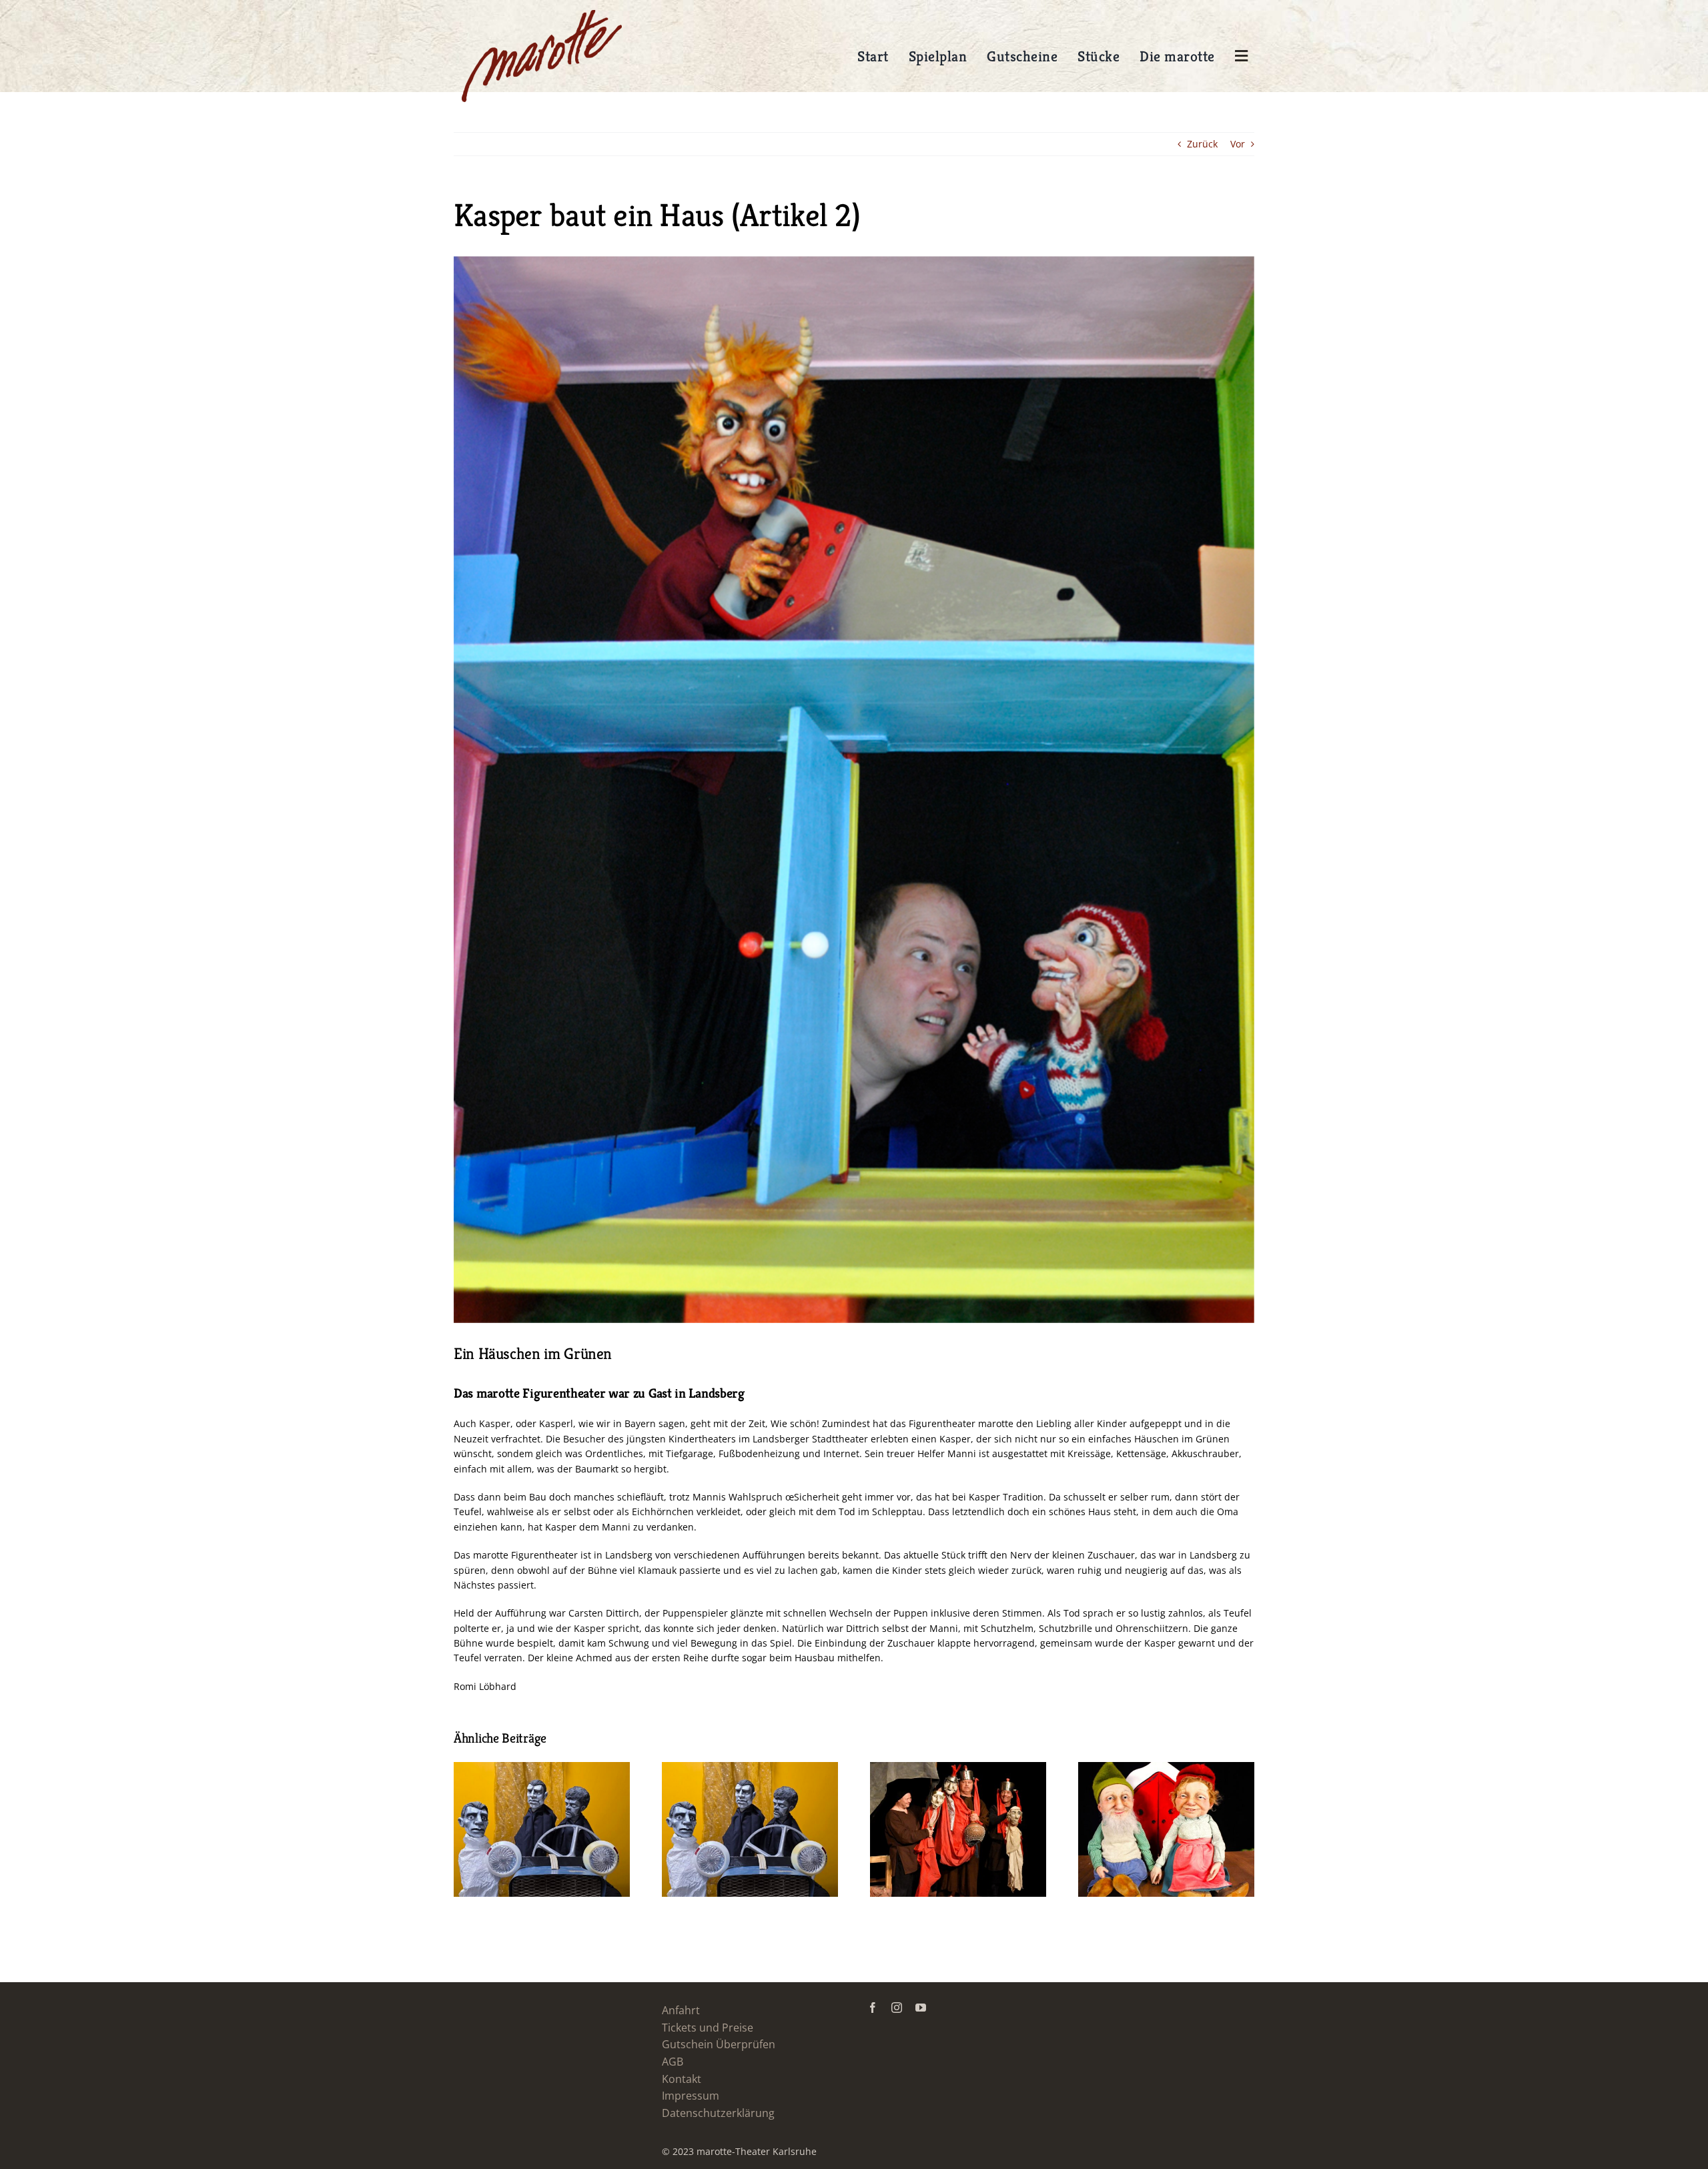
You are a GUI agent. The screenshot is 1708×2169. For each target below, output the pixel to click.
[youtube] (921, 2008)
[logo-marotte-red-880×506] (542, 14)
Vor (1238, 144)
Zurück (1202, 144)
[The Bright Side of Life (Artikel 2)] (958, 1768)
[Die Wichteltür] (1166, 1768)
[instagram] (897, 2008)
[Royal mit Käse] (750, 1768)
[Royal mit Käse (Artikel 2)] (542, 1768)
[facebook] (873, 2008)
